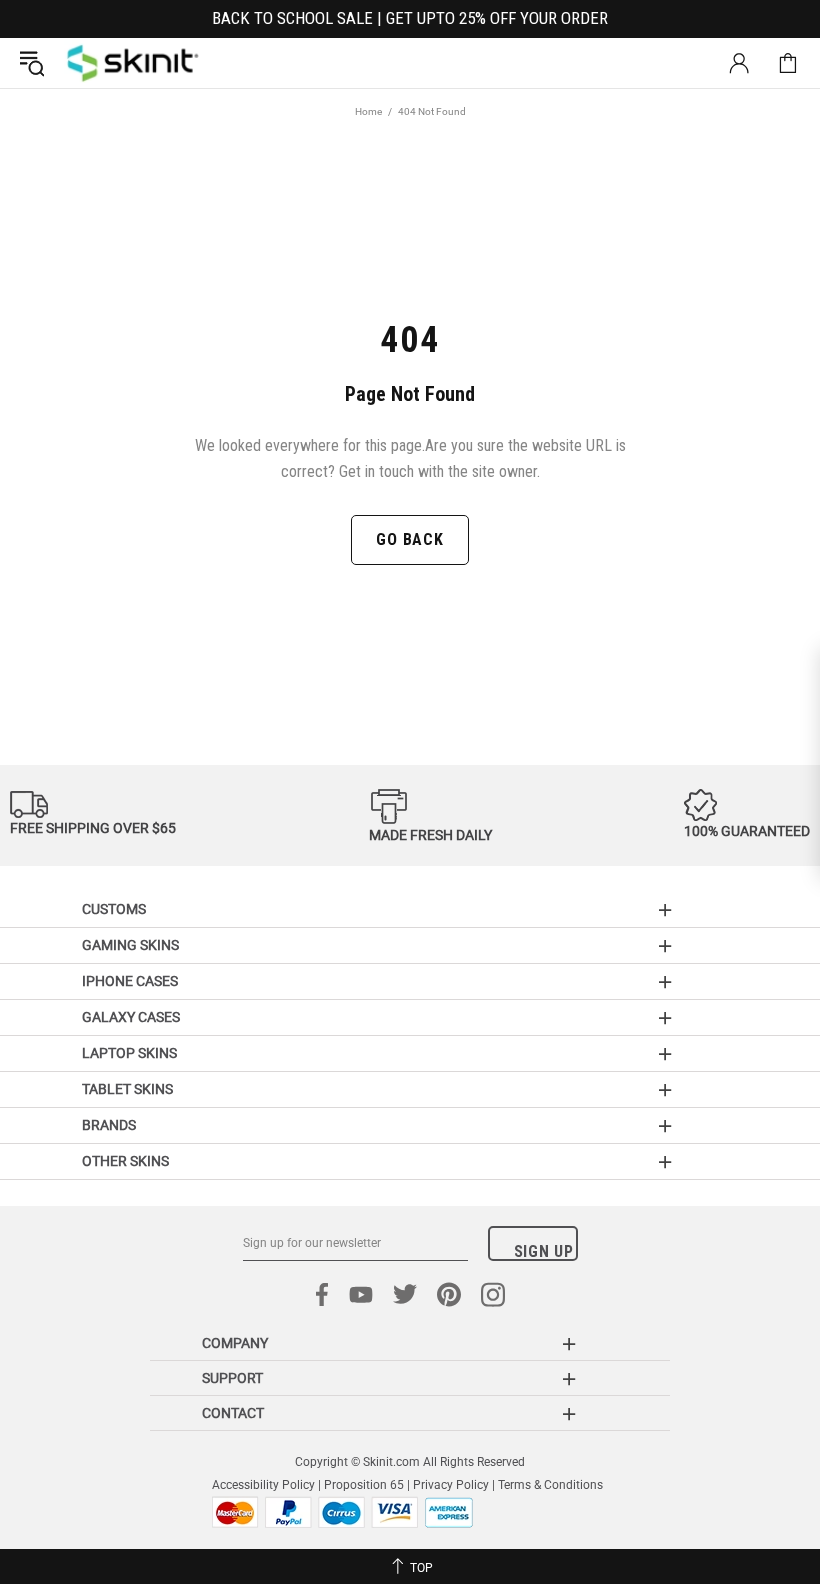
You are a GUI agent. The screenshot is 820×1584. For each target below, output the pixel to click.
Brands (109, 1125)
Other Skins (125, 1161)
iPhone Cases (130, 981)
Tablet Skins (127, 1089)
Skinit (133, 63)
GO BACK (410, 539)
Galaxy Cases (131, 1017)
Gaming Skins (130, 945)
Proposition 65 (364, 1485)
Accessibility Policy (263, 1485)
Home (368, 111)
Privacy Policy (451, 1485)
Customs (114, 909)
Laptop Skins (129, 1053)
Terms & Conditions (550, 1485)
